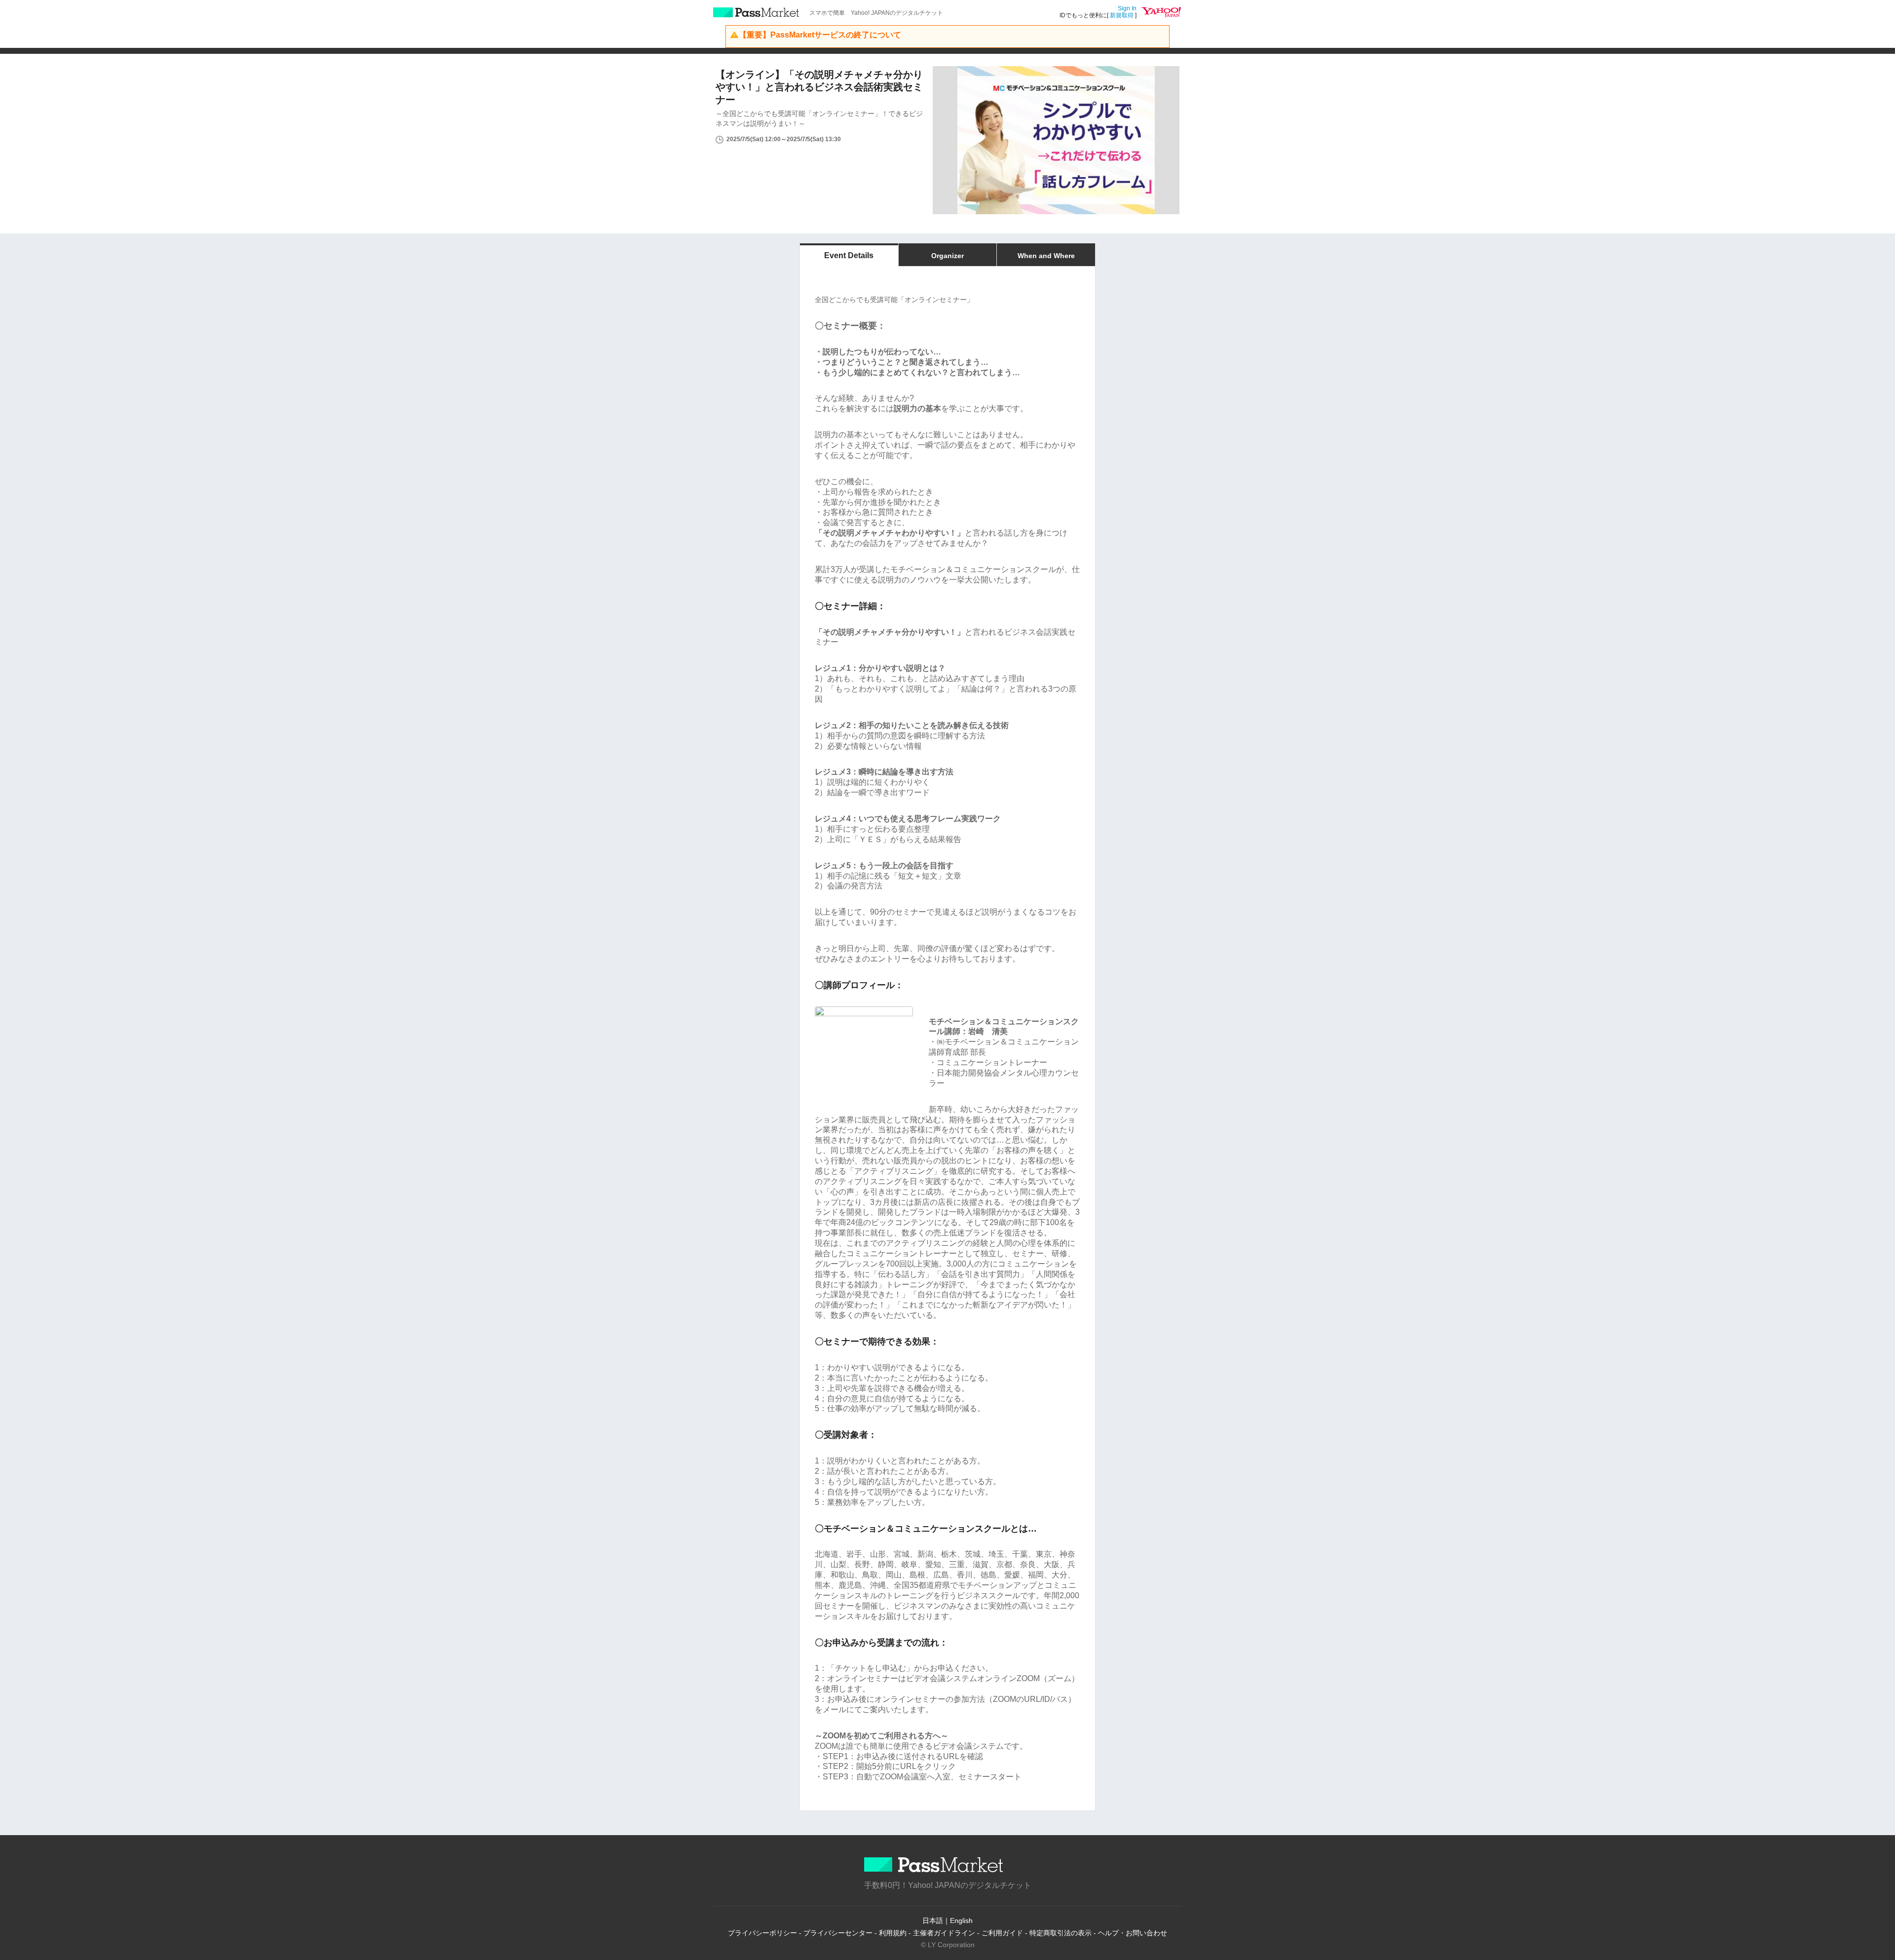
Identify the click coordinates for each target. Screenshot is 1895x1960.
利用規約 (893, 1933)
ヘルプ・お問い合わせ (1133, 1933)
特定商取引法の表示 (1061, 1933)
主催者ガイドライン (944, 1933)
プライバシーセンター (838, 1933)
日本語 (933, 1921)
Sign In (1127, 8)
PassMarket (756, 12)
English (961, 1921)
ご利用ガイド (1002, 1933)
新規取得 (1122, 15)
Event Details (849, 255)
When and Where (1046, 256)
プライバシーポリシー (762, 1933)
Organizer (947, 256)
